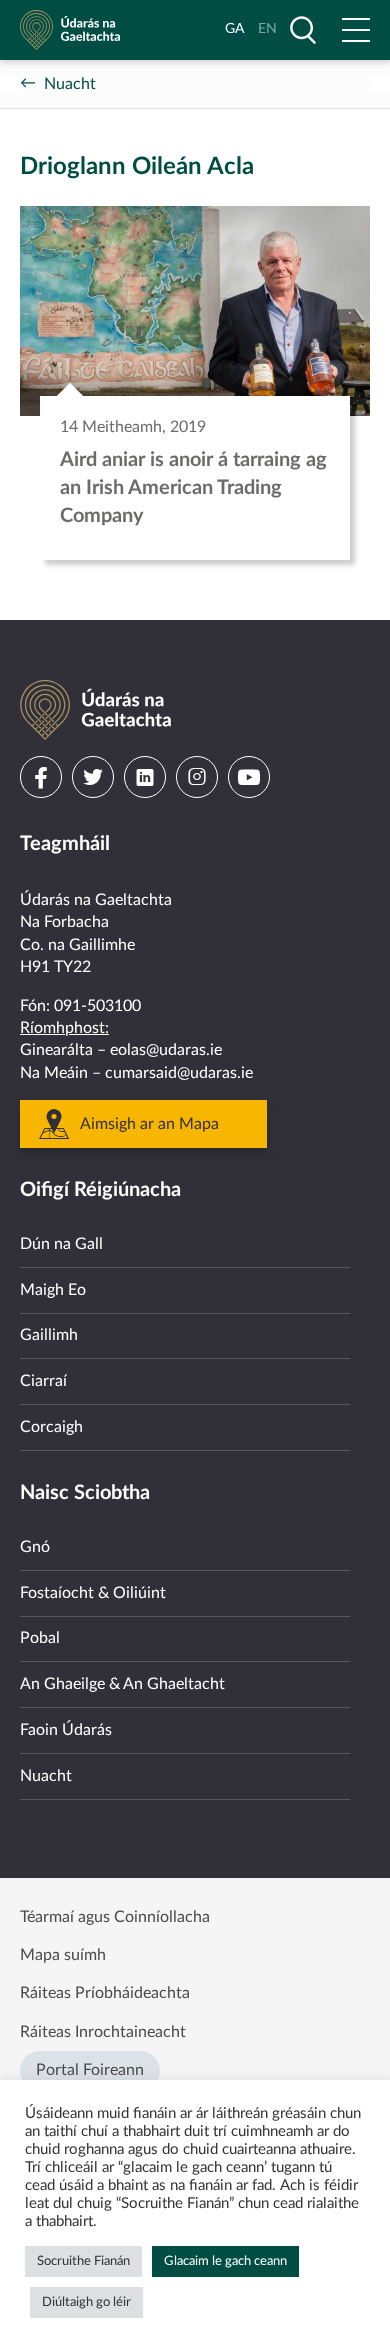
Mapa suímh (63, 1955)
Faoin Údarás (66, 1730)
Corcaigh (51, 1427)
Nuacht (70, 84)
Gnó (35, 1547)
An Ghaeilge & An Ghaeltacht (122, 1684)
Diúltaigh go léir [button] (86, 2302)
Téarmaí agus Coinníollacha (115, 1917)
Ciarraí (43, 1381)
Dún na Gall (61, 1244)
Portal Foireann (90, 2070)
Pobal (40, 1638)
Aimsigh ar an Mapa (149, 1124)
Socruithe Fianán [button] (83, 2261)
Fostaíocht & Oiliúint (93, 1593)
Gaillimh (49, 1335)
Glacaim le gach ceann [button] (225, 2261)
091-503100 (97, 1006)
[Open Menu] (356, 30)
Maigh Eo (53, 1290)
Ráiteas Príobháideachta (105, 1993)
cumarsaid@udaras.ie (179, 1073)
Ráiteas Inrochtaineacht (103, 2032)
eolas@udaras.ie (166, 1050)
